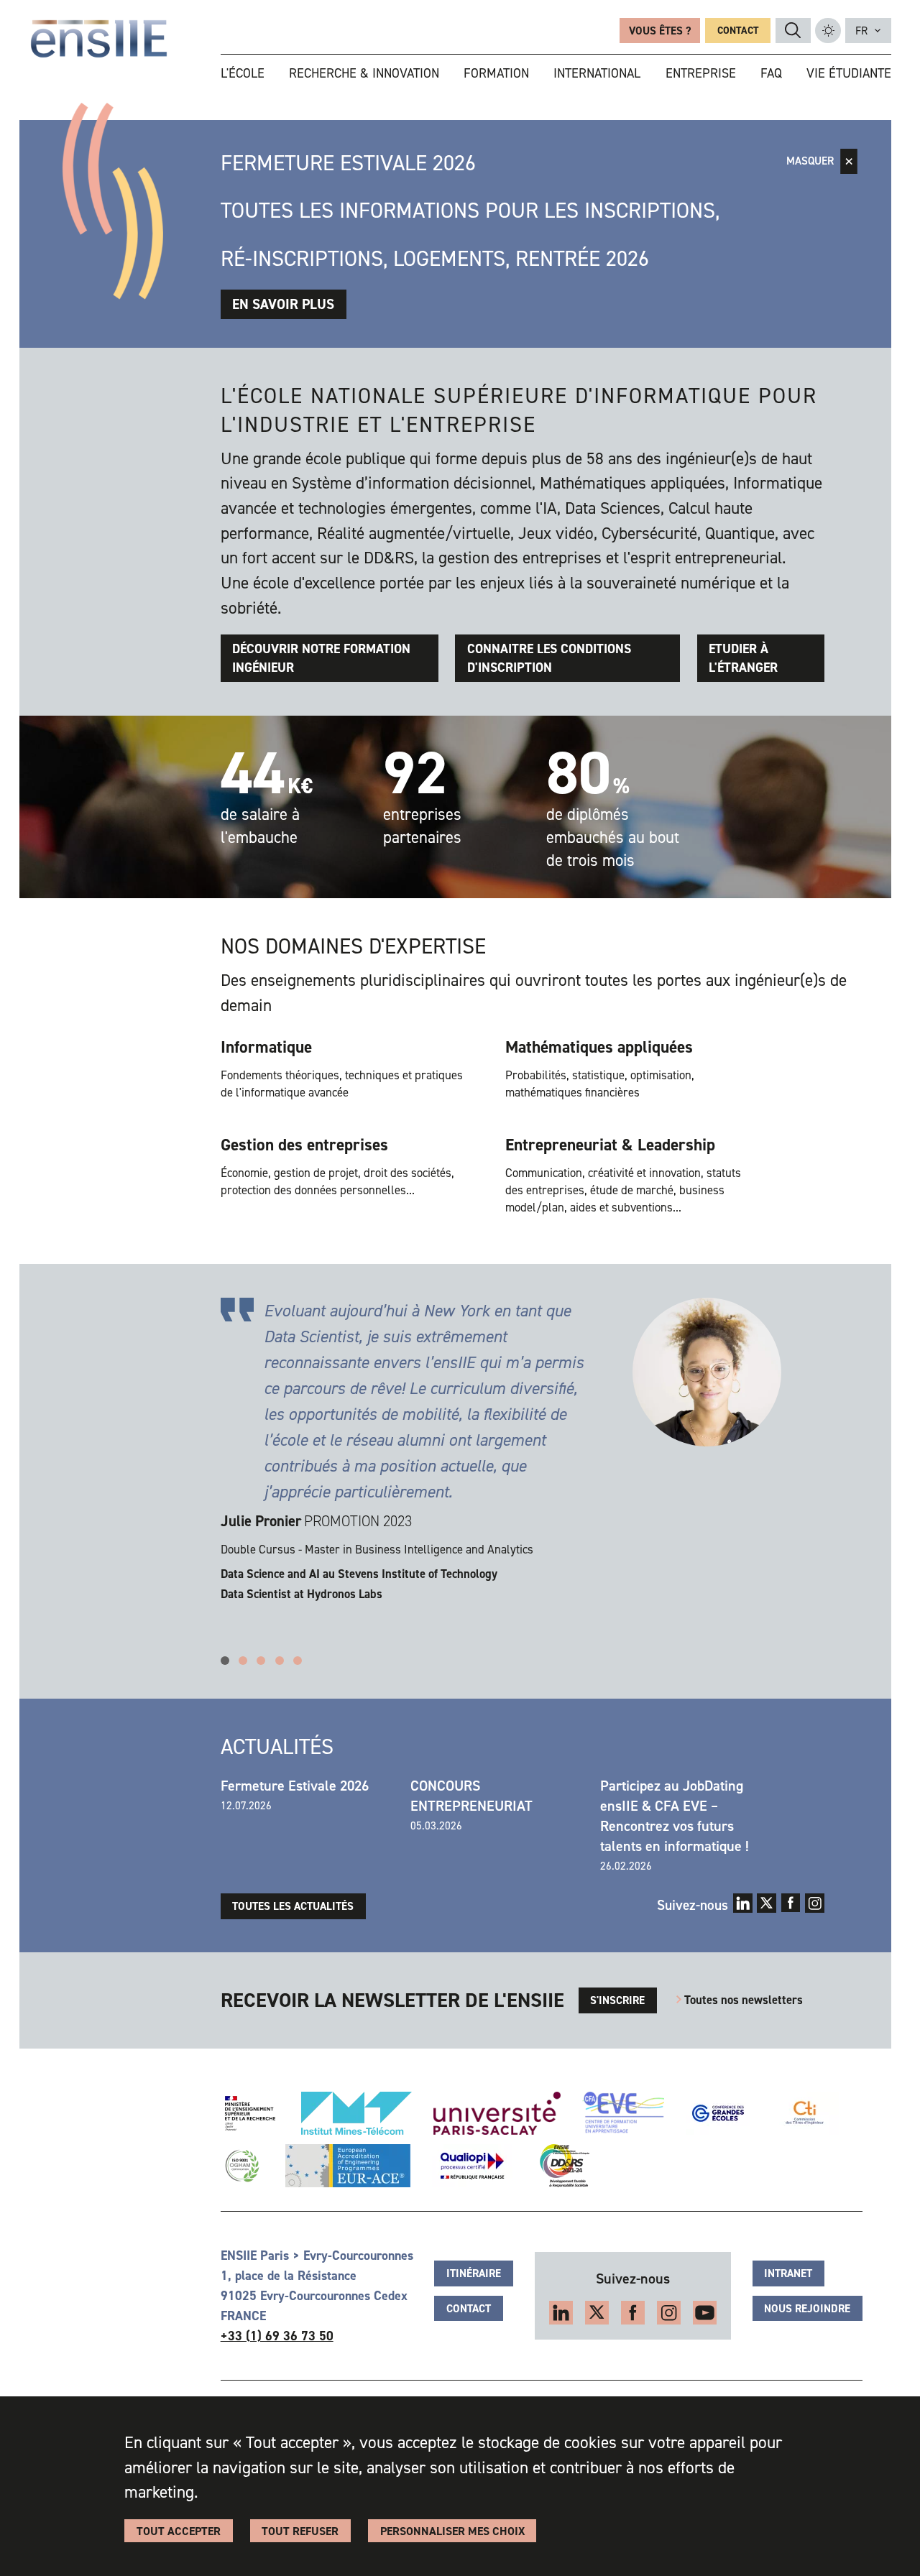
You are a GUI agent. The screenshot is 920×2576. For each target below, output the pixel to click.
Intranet (788, 2273)
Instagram (815, 1903)
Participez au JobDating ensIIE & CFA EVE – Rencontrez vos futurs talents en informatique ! (675, 1816)
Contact (738, 31)
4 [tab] (280, 1661)
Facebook (791, 1903)
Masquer (810, 161)
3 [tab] (261, 1661)
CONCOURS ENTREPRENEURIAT (471, 1796)
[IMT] (356, 2113)
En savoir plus (283, 304)
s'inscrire (617, 2000)
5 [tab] (298, 1661)
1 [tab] (225, 1661)
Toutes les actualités (293, 1906)
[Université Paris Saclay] (497, 2113)
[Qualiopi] (472, 2166)
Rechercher (793, 30)
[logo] (99, 39)
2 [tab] (243, 1661)
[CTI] (805, 2113)
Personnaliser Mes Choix (452, 2531)
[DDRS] (562, 2166)
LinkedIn (743, 1903)
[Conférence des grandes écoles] (718, 2113)
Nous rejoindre (807, 2309)
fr (861, 31)
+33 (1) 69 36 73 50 (277, 2336)
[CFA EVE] (623, 2113)
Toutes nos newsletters (744, 2000)
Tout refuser (300, 2531)
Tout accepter (179, 2531)
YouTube (705, 2313)
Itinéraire (474, 2273)
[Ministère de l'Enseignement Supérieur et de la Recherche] (250, 2113)
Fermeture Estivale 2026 (295, 1786)
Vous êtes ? (660, 31)
